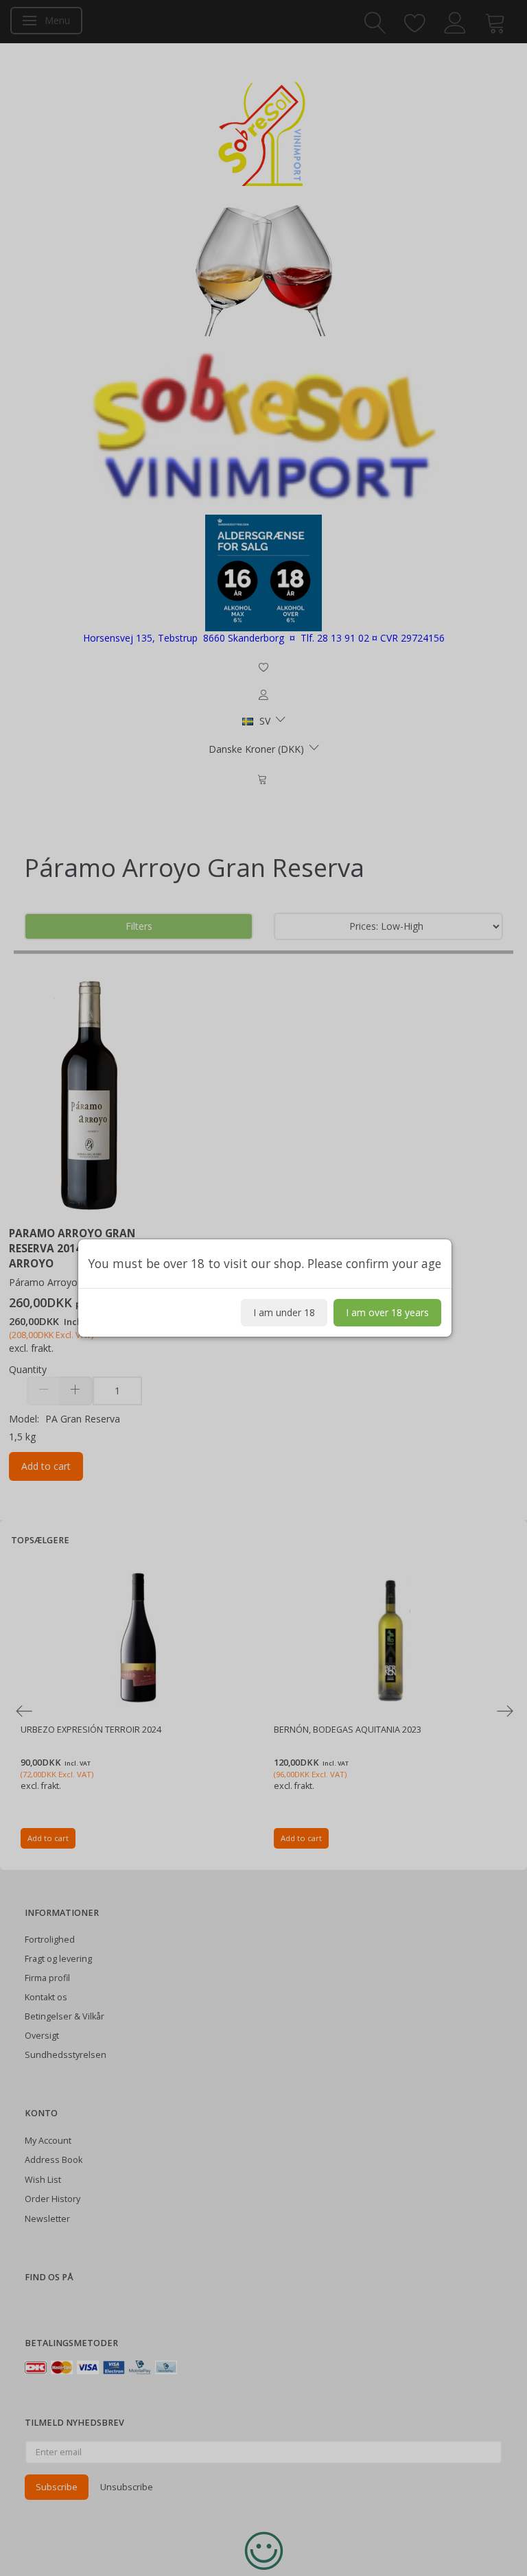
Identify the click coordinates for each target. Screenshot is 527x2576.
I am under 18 (284, 1312)
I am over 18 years (387, 1312)
